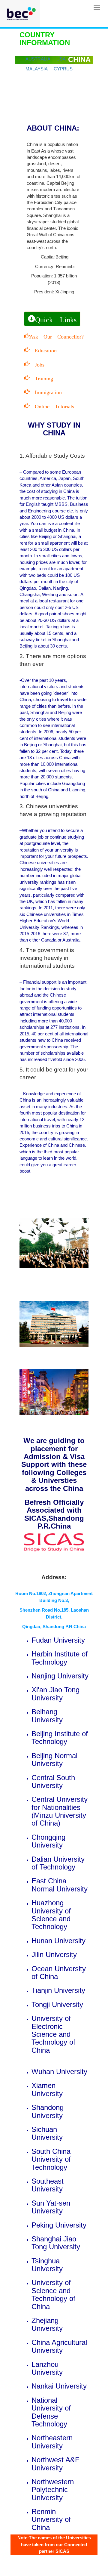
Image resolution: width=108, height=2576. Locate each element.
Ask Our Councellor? (57, 336)
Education (43, 350)
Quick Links (56, 319)
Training (41, 378)
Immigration (46, 391)
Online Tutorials (52, 406)
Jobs (37, 364)
